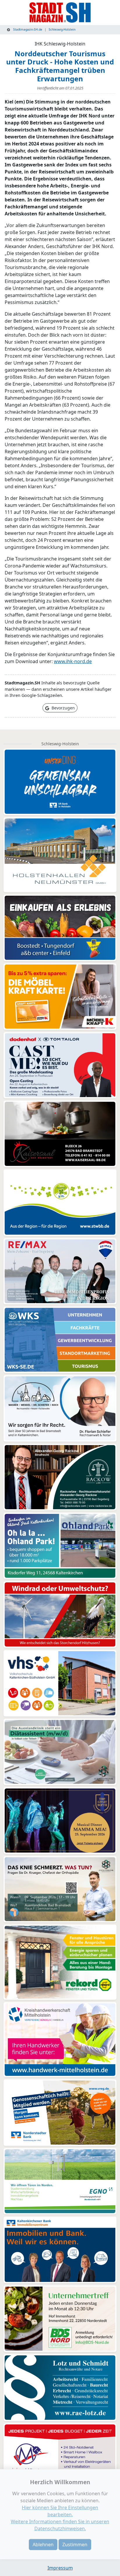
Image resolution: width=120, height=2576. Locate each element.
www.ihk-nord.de (73, 661)
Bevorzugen (63, 708)
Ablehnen (43, 2545)
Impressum (60, 2568)
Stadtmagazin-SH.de (27, 29)
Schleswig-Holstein (62, 29)
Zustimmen (75, 2545)
